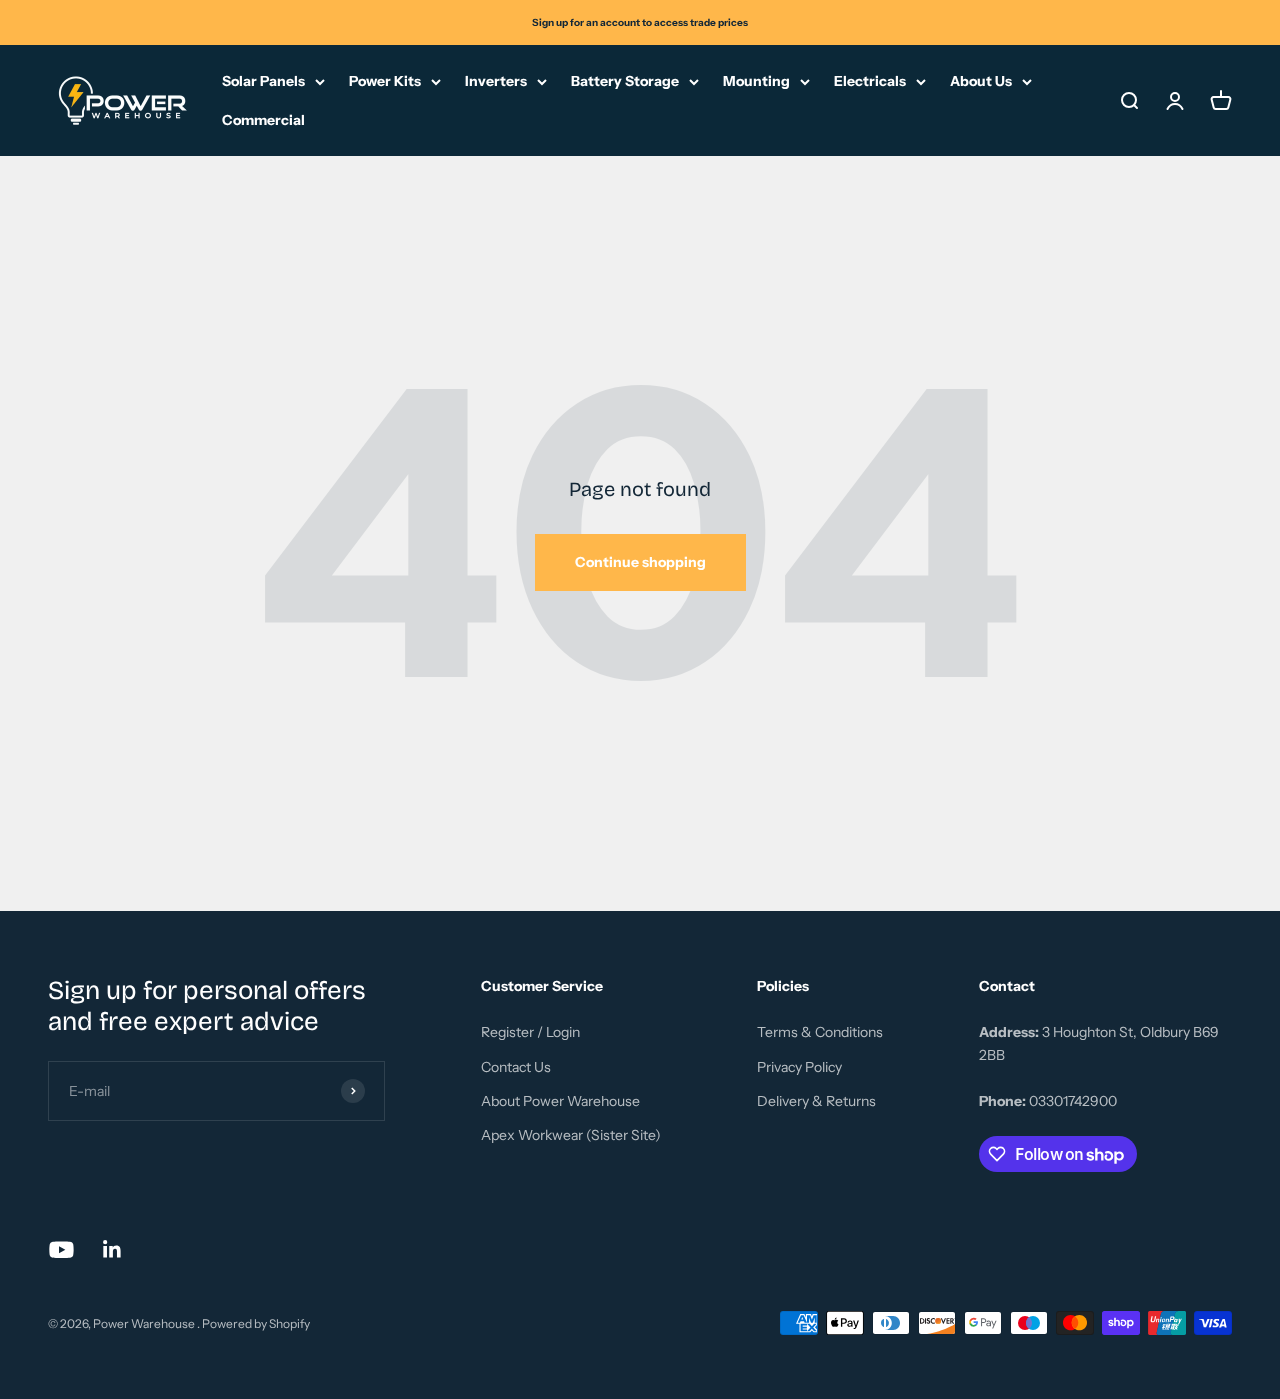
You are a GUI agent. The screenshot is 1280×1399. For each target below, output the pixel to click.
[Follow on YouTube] (61, 1249)
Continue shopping (640, 562)
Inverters (496, 81)
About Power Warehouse (560, 1101)
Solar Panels (263, 81)
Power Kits (385, 81)
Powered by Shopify (256, 1323)
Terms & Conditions (820, 1032)
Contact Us (516, 1067)
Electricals (870, 81)
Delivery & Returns (816, 1101)
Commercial (263, 120)
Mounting (756, 81)
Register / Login (530, 1032)
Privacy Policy (799, 1067)
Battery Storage (625, 81)
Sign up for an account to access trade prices (640, 22)
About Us (981, 81)
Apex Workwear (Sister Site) (571, 1135)
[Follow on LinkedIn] (112, 1249)
